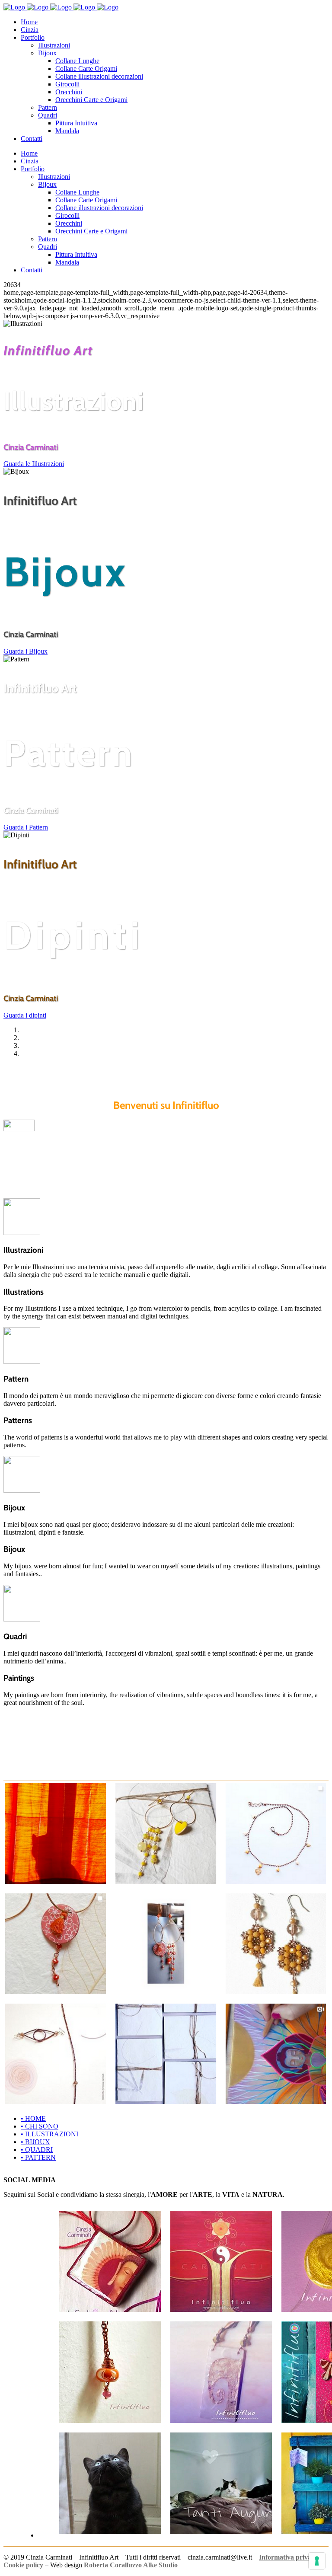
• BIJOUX (35, 2142)
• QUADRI (37, 2150)
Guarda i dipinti (25, 1015)
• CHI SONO (40, 2126)
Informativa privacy (288, 2557)
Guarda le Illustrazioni (34, 464)
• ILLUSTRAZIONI (49, 2134)
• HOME (33, 2118)
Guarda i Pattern (26, 827)
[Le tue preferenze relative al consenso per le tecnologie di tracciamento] (317, 2561)
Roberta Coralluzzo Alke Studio (131, 2565)
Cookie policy (23, 2565)
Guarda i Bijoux (26, 651)
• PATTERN (38, 2157)
